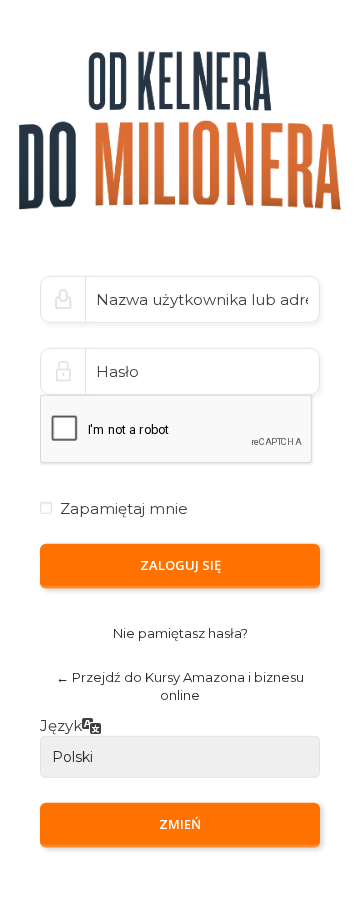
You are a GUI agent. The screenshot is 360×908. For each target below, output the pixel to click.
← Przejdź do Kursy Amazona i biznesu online (180, 686)
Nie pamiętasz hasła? (180, 633)
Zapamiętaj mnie (124, 508)
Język (61, 725)
